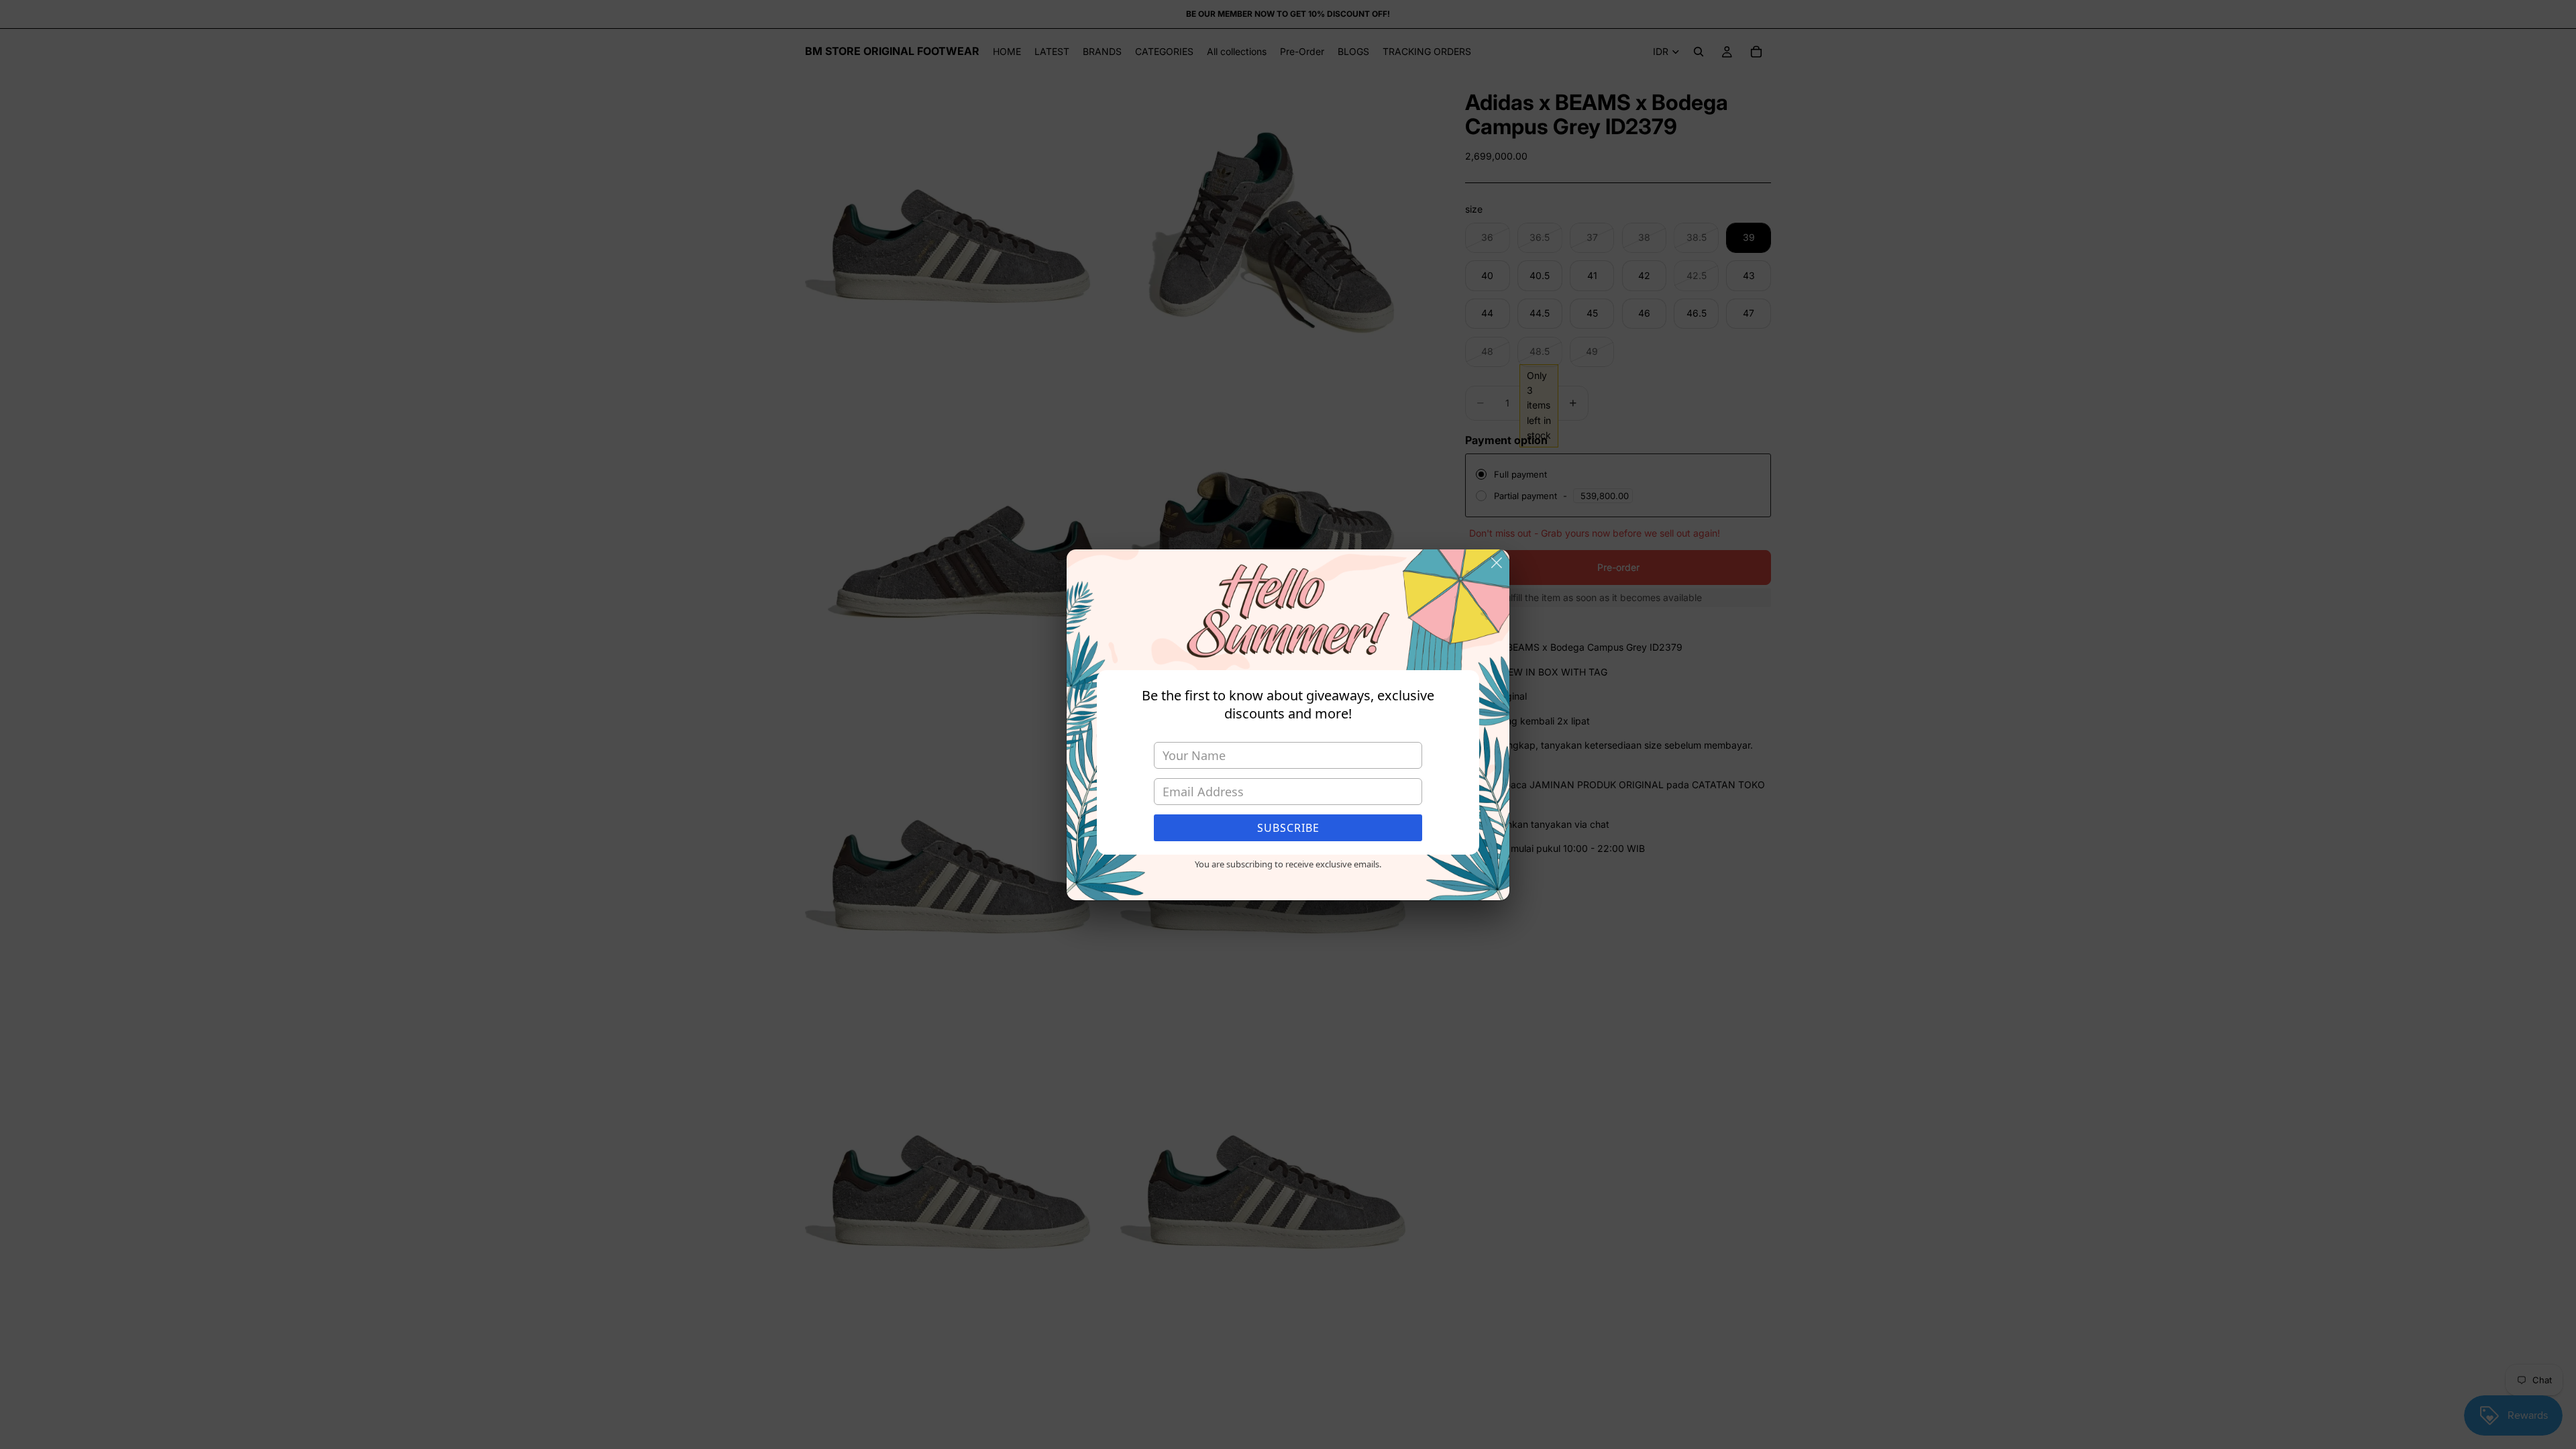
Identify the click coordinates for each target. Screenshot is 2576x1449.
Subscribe (1288, 828)
